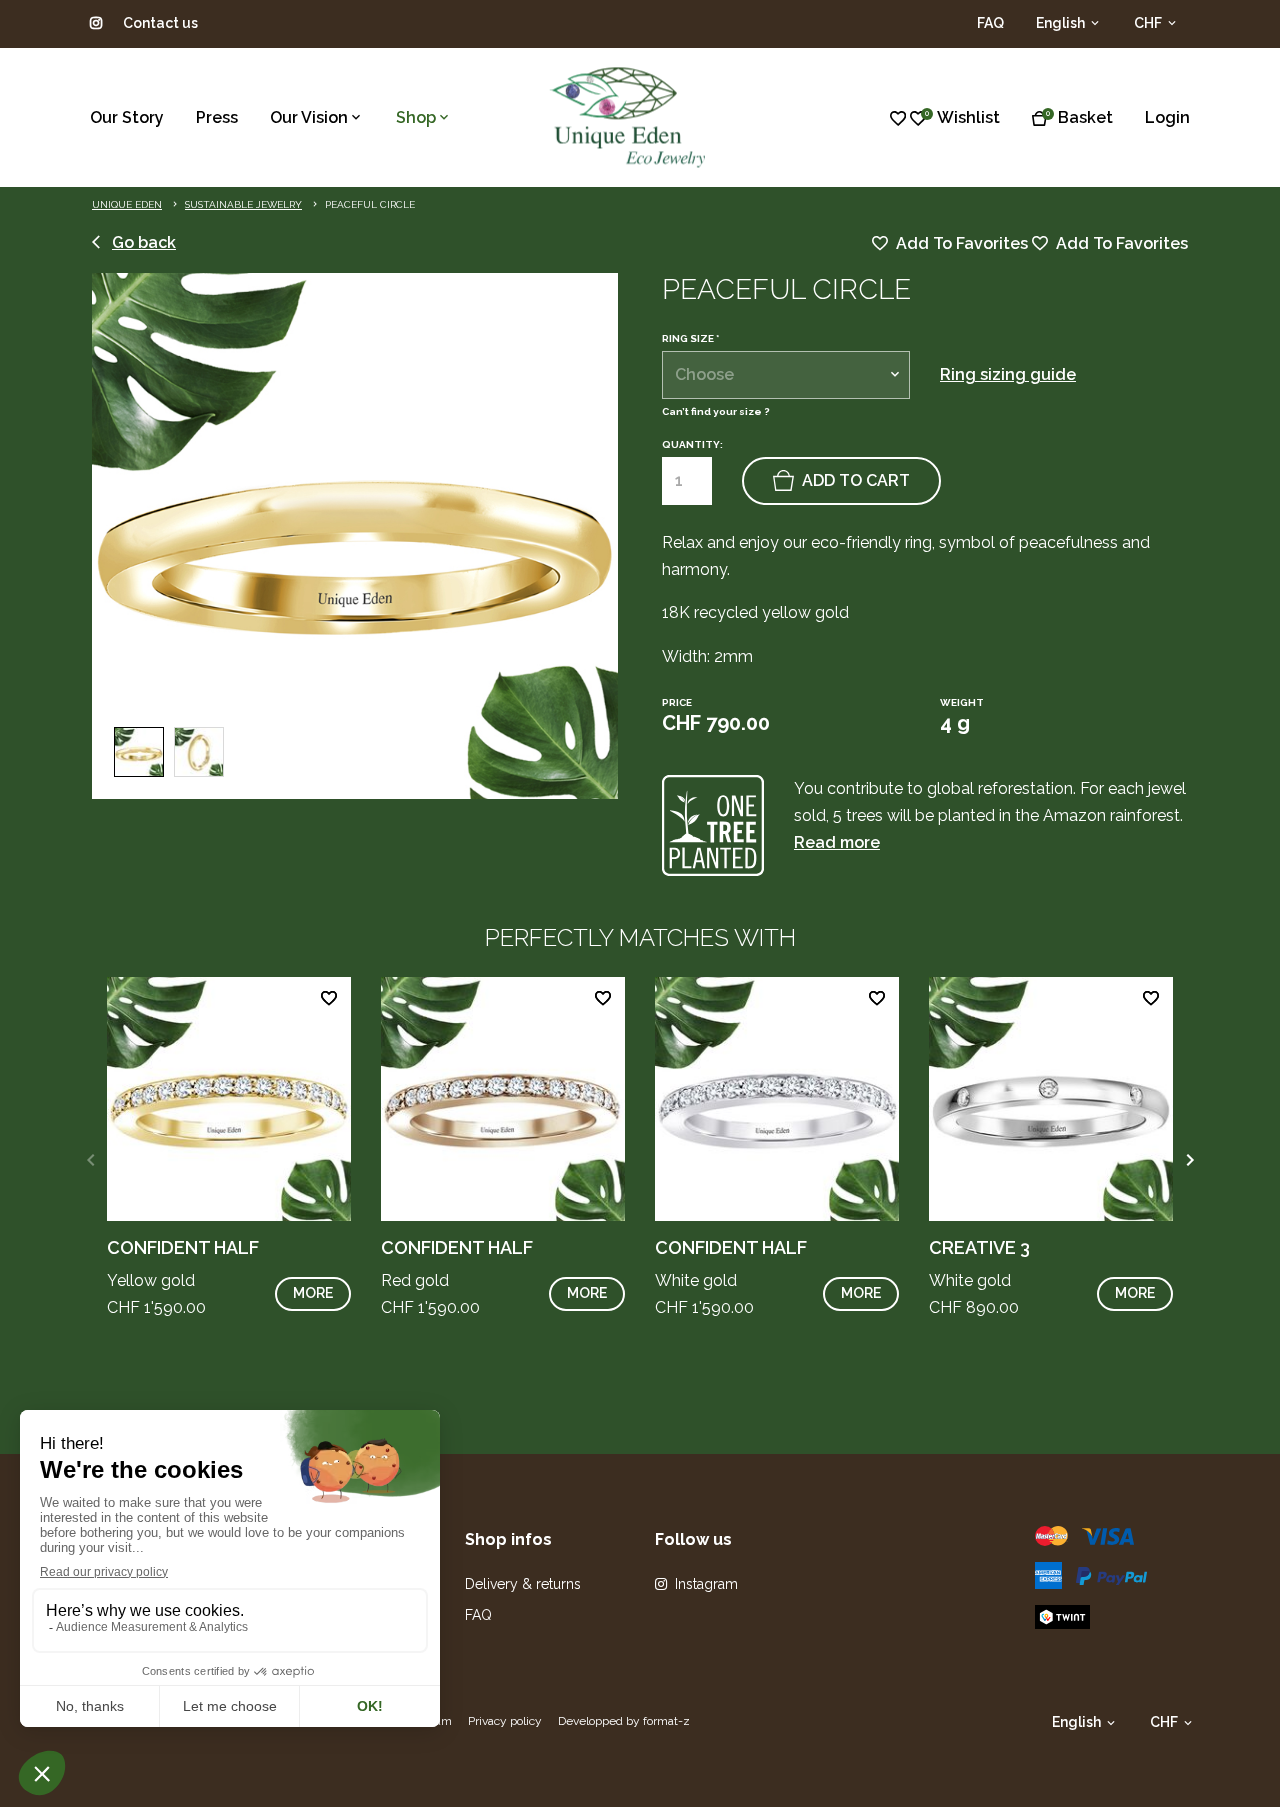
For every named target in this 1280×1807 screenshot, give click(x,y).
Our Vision (309, 117)
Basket (1085, 117)
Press (217, 117)
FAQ (990, 23)
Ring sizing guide (1008, 374)
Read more (837, 842)
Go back (144, 242)
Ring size (690, 339)
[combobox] (786, 375)
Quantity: (692, 444)
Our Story (127, 117)
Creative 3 (979, 1247)
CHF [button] (1149, 23)
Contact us (160, 23)
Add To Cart (856, 480)
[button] (1189, 1160)
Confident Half (183, 1247)
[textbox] (786, 375)
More (313, 1293)
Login (1167, 117)
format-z (666, 1721)
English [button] (1062, 23)
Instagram (706, 1584)
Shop (416, 117)
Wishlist (968, 117)
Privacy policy (505, 1721)
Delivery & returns (523, 1584)
